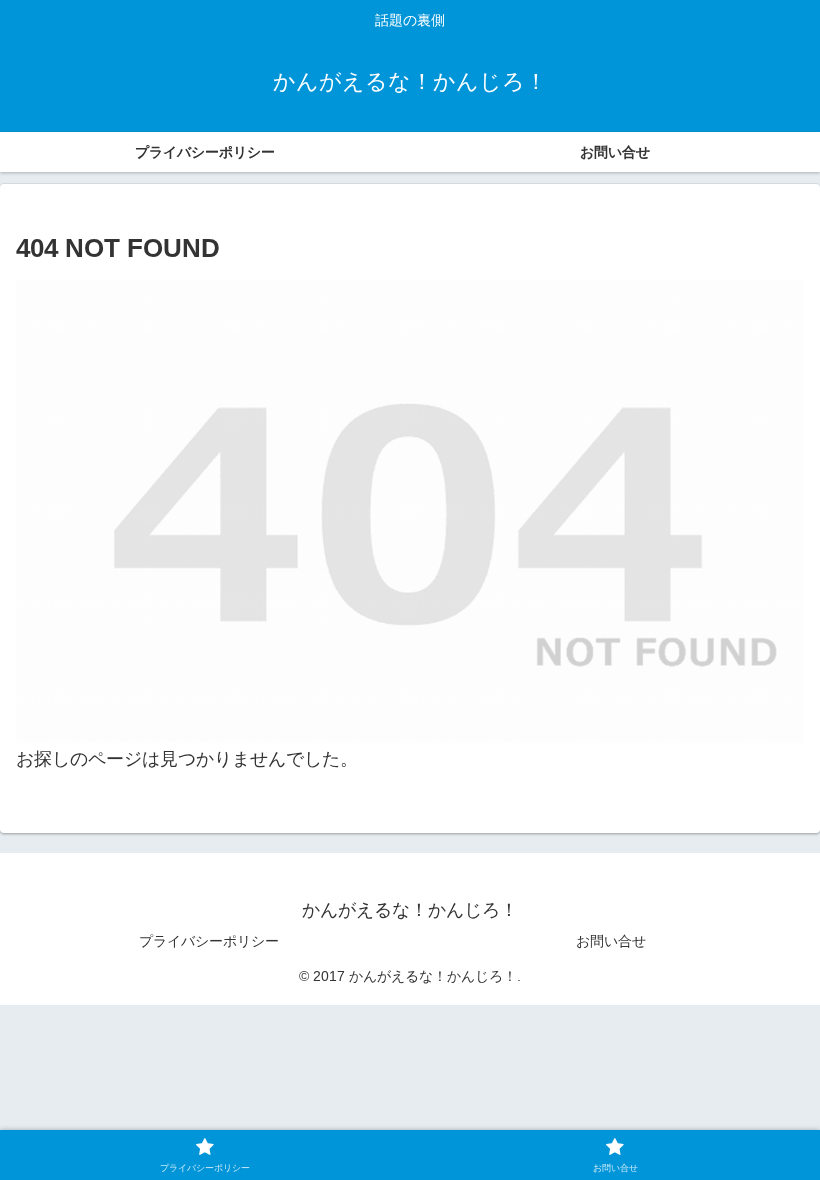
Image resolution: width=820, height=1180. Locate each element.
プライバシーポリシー (209, 941)
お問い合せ (611, 941)
